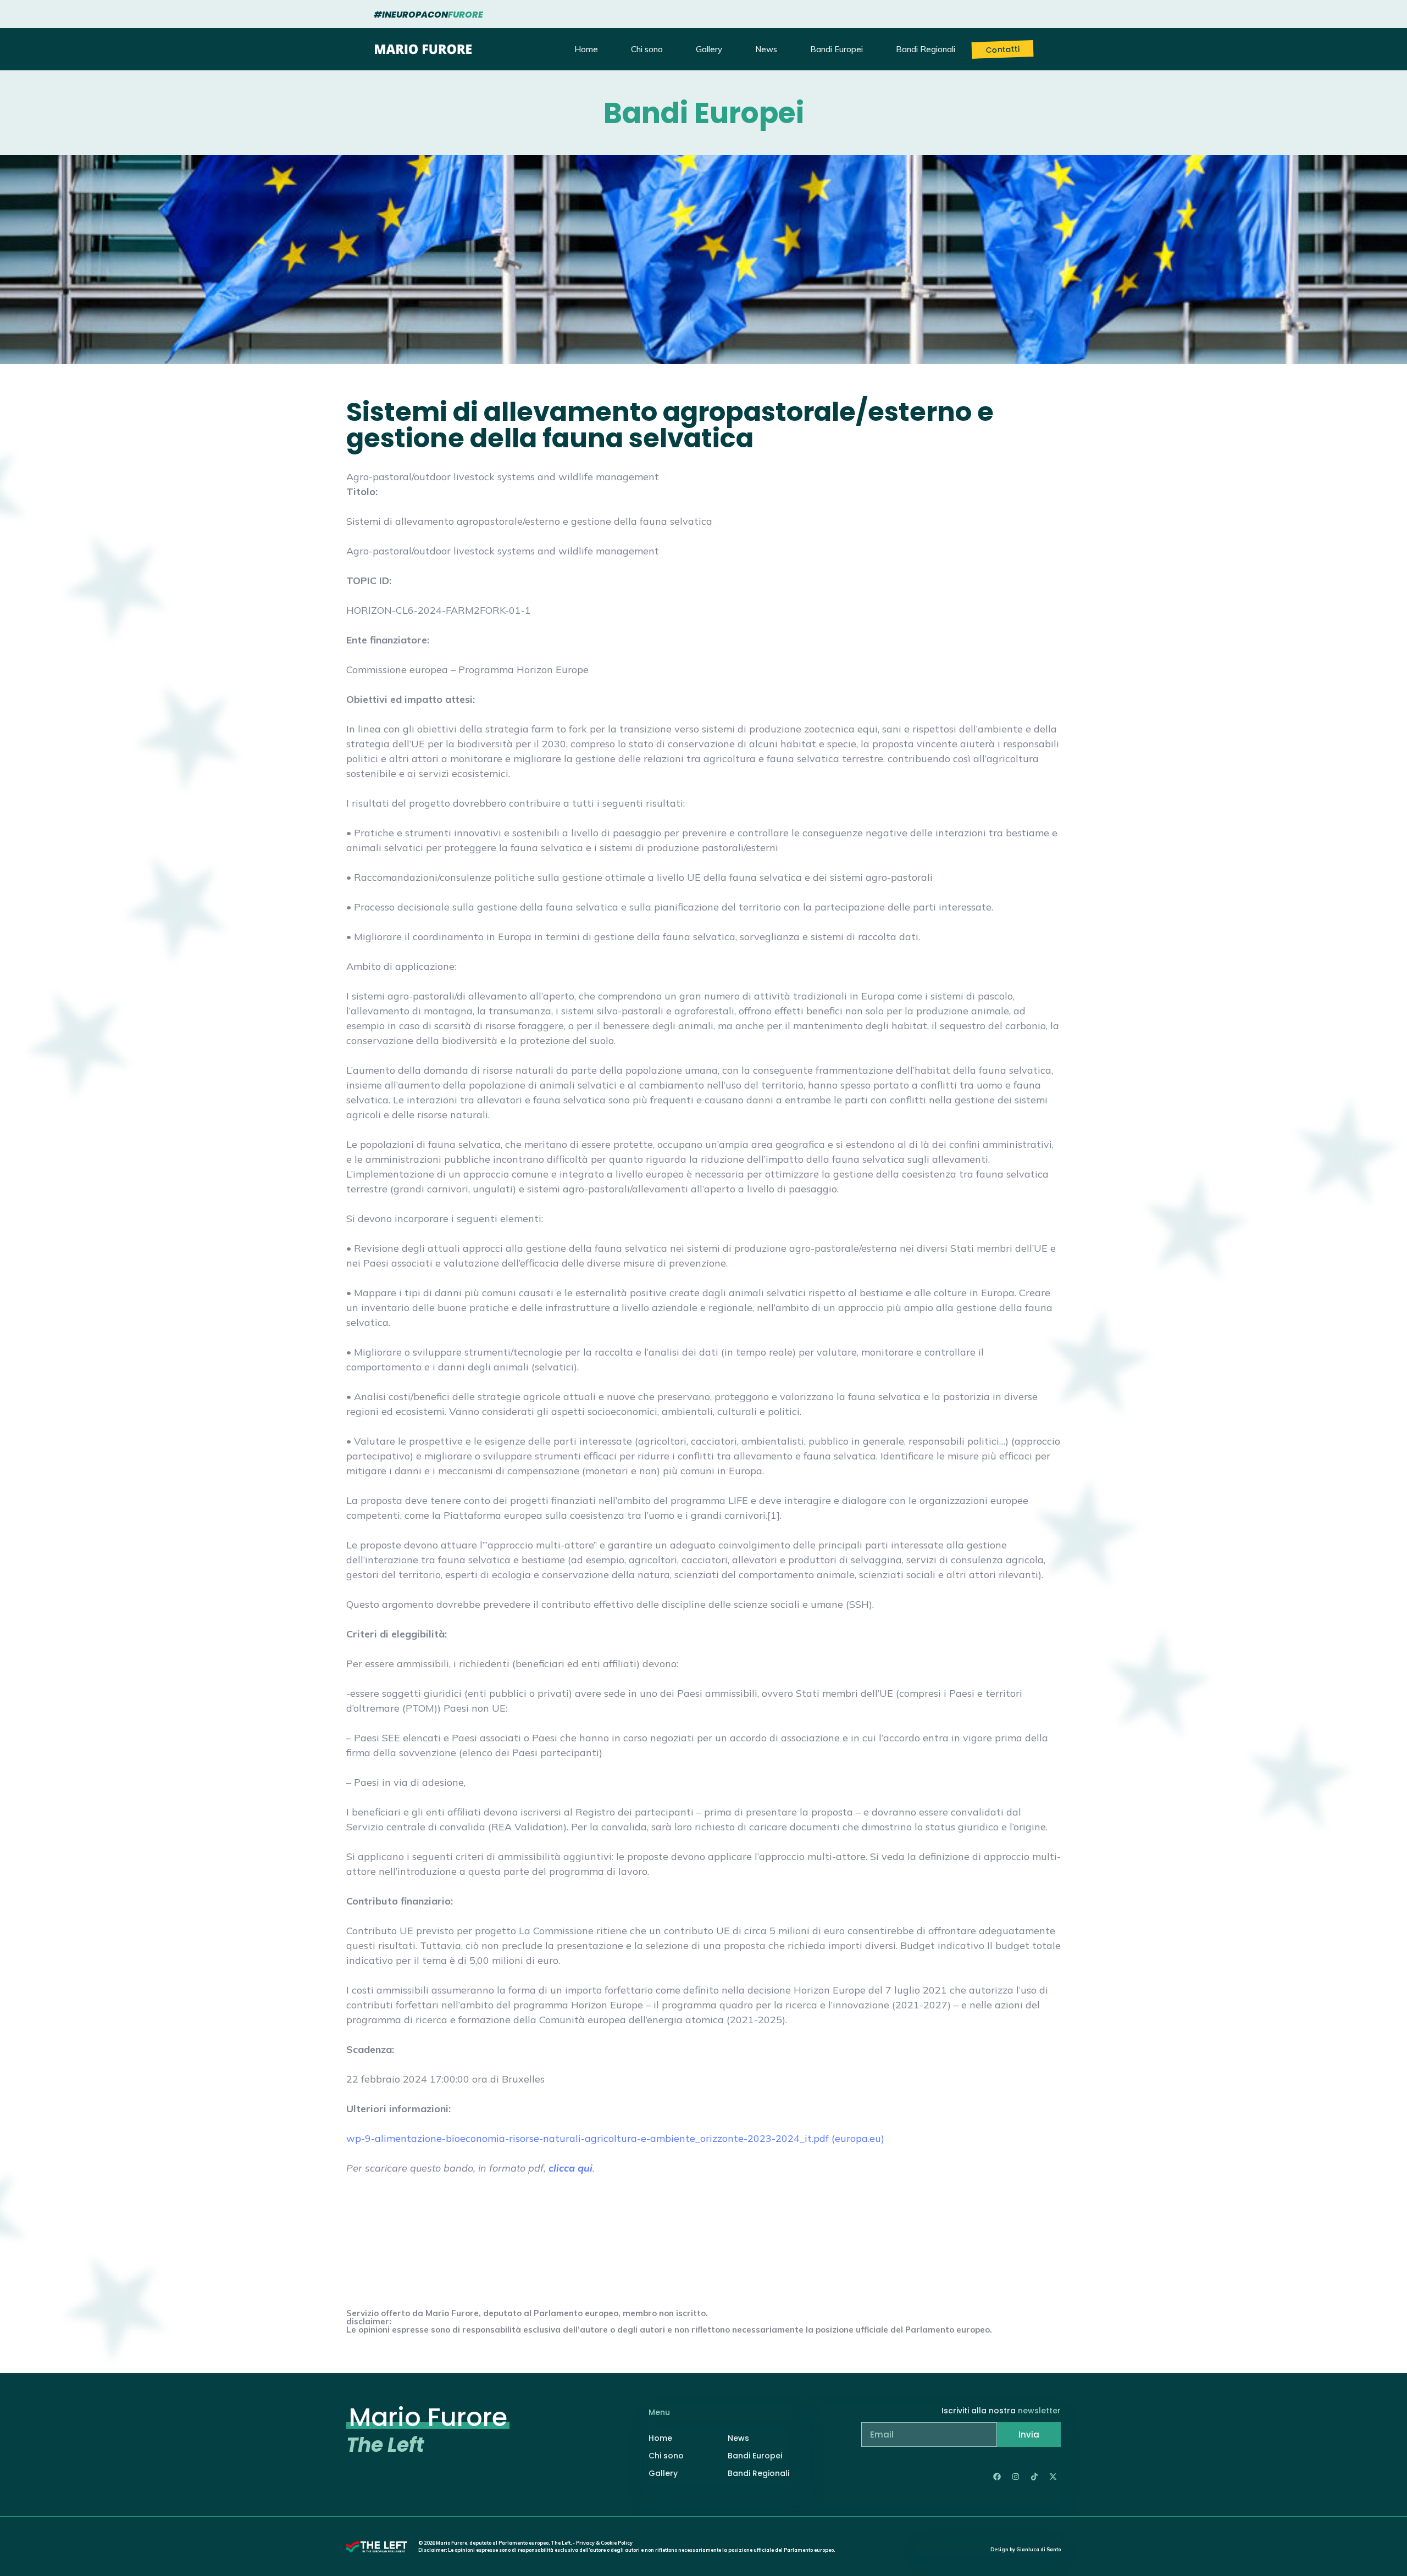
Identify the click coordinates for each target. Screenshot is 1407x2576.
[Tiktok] (1034, 2477)
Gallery (709, 49)
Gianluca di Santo (1038, 2549)
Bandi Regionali (926, 49)
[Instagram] (1016, 2477)
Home (586, 49)
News (766, 49)
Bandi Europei (837, 49)
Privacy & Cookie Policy (604, 2543)
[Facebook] (997, 2477)
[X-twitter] (1053, 2477)
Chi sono (647, 49)
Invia (1029, 2435)
